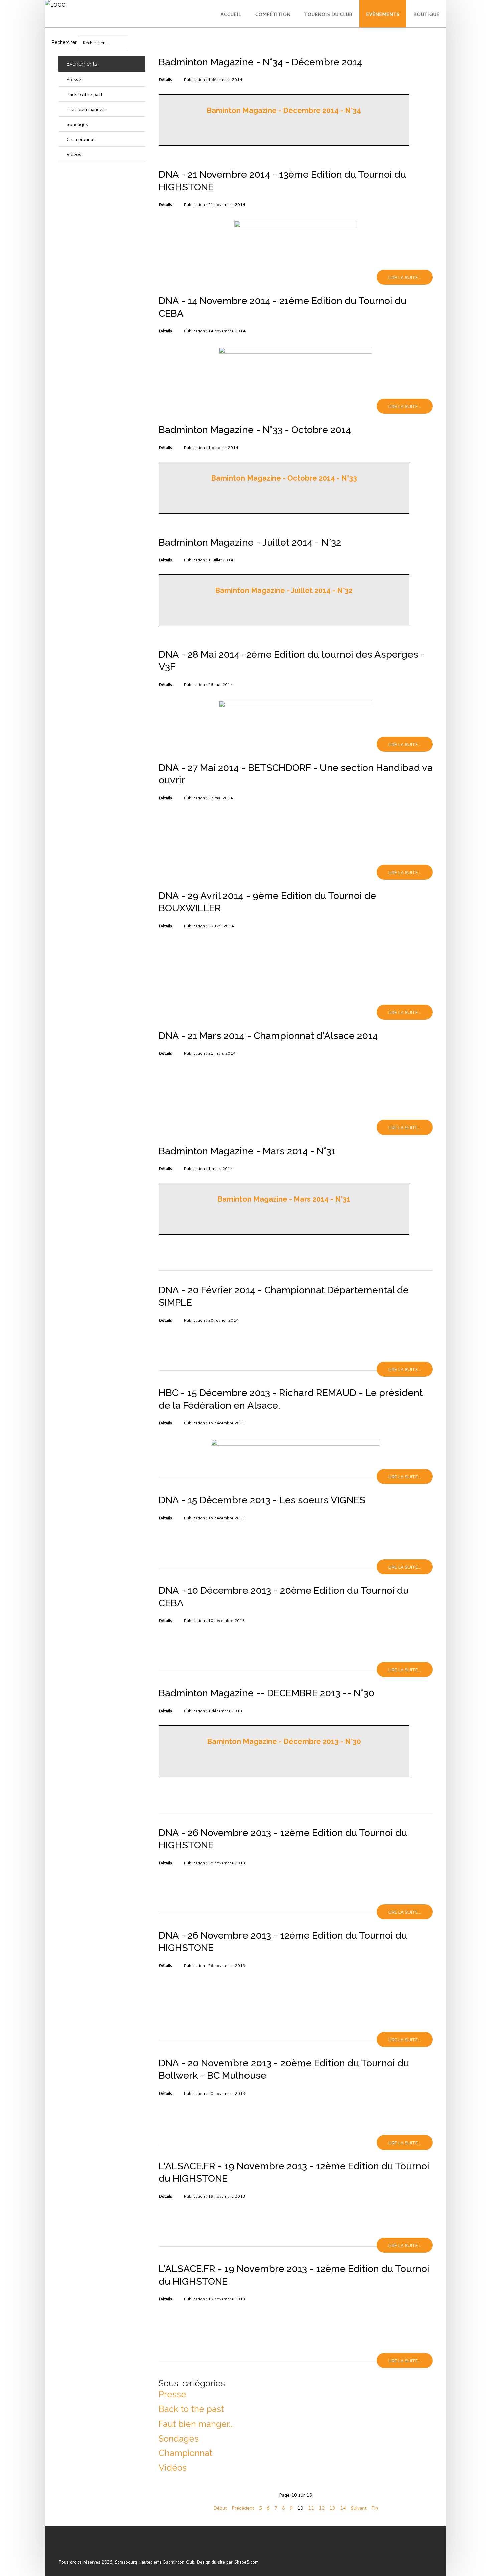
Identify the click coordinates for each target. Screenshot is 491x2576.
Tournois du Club (328, 14)
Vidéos (173, 2468)
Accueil (231, 14)
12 (322, 2508)
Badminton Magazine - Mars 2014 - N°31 (247, 1151)
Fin (375, 2508)
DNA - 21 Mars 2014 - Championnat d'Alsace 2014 (268, 1036)
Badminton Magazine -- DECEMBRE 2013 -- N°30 (267, 1693)
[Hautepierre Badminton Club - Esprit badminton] (73, 2547)
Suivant (359, 2508)
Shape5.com (246, 2562)
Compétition (273, 14)
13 (332, 2508)
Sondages (179, 2439)
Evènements (383, 14)
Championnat (186, 2453)
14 (343, 2508)
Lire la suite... (405, 277)
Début (220, 2508)
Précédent (243, 2508)
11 (311, 2508)
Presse (173, 2394)
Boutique (426, 14)
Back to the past (191, 2409)
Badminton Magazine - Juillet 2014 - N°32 (250, 542)
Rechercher (64, 42)
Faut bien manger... (196, 2424)
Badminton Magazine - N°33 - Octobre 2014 (255, 430)
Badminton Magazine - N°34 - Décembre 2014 (261, 62)
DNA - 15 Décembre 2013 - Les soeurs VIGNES (262, 1500)
